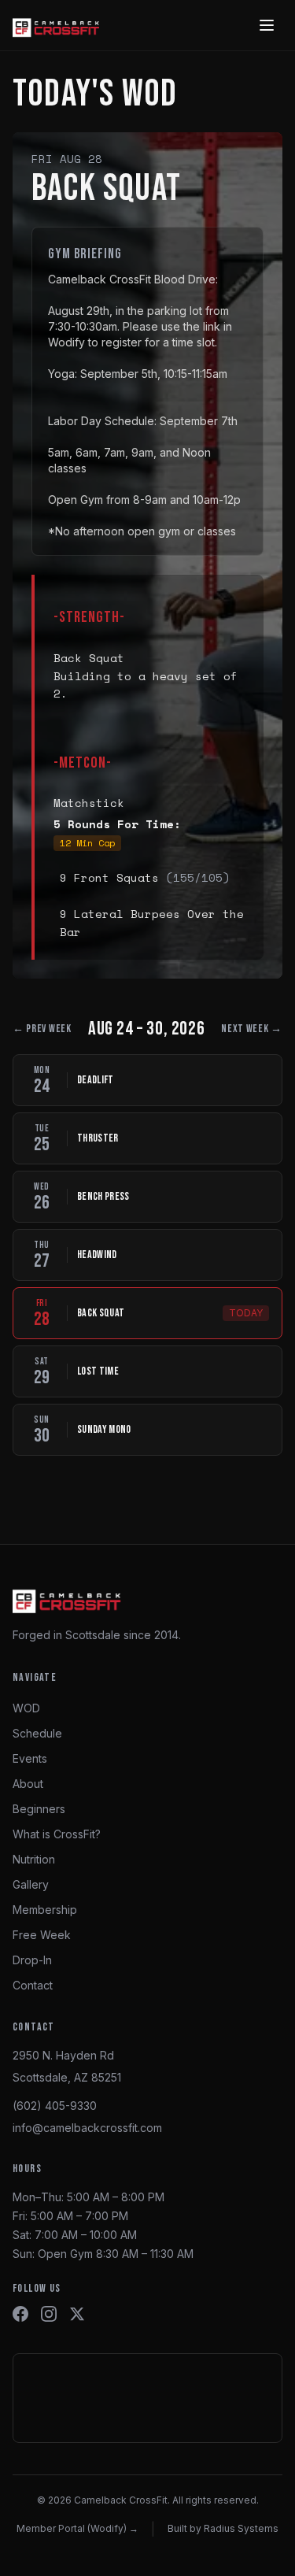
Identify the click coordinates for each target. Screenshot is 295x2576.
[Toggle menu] (267, 25)
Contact (33, 1985)
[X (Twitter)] (77, 2314)
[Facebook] (20, 2314)
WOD (26, 1708)
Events (30, 1758)
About (28, 1784)
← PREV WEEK (42, 1029)
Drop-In (32, 1960)
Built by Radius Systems (223, 2528)
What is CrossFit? (57, 1834)
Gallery (31, 1884)
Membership (45, 1910)
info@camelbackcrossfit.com (87, 2128)
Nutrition (34, 1859)
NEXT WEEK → (252, 1029)
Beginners (39, 1809)
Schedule (37, 1733)
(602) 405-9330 (55, 2106)
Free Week (42, 1935)
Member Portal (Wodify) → (77, 2528)
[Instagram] (49, 2314)
